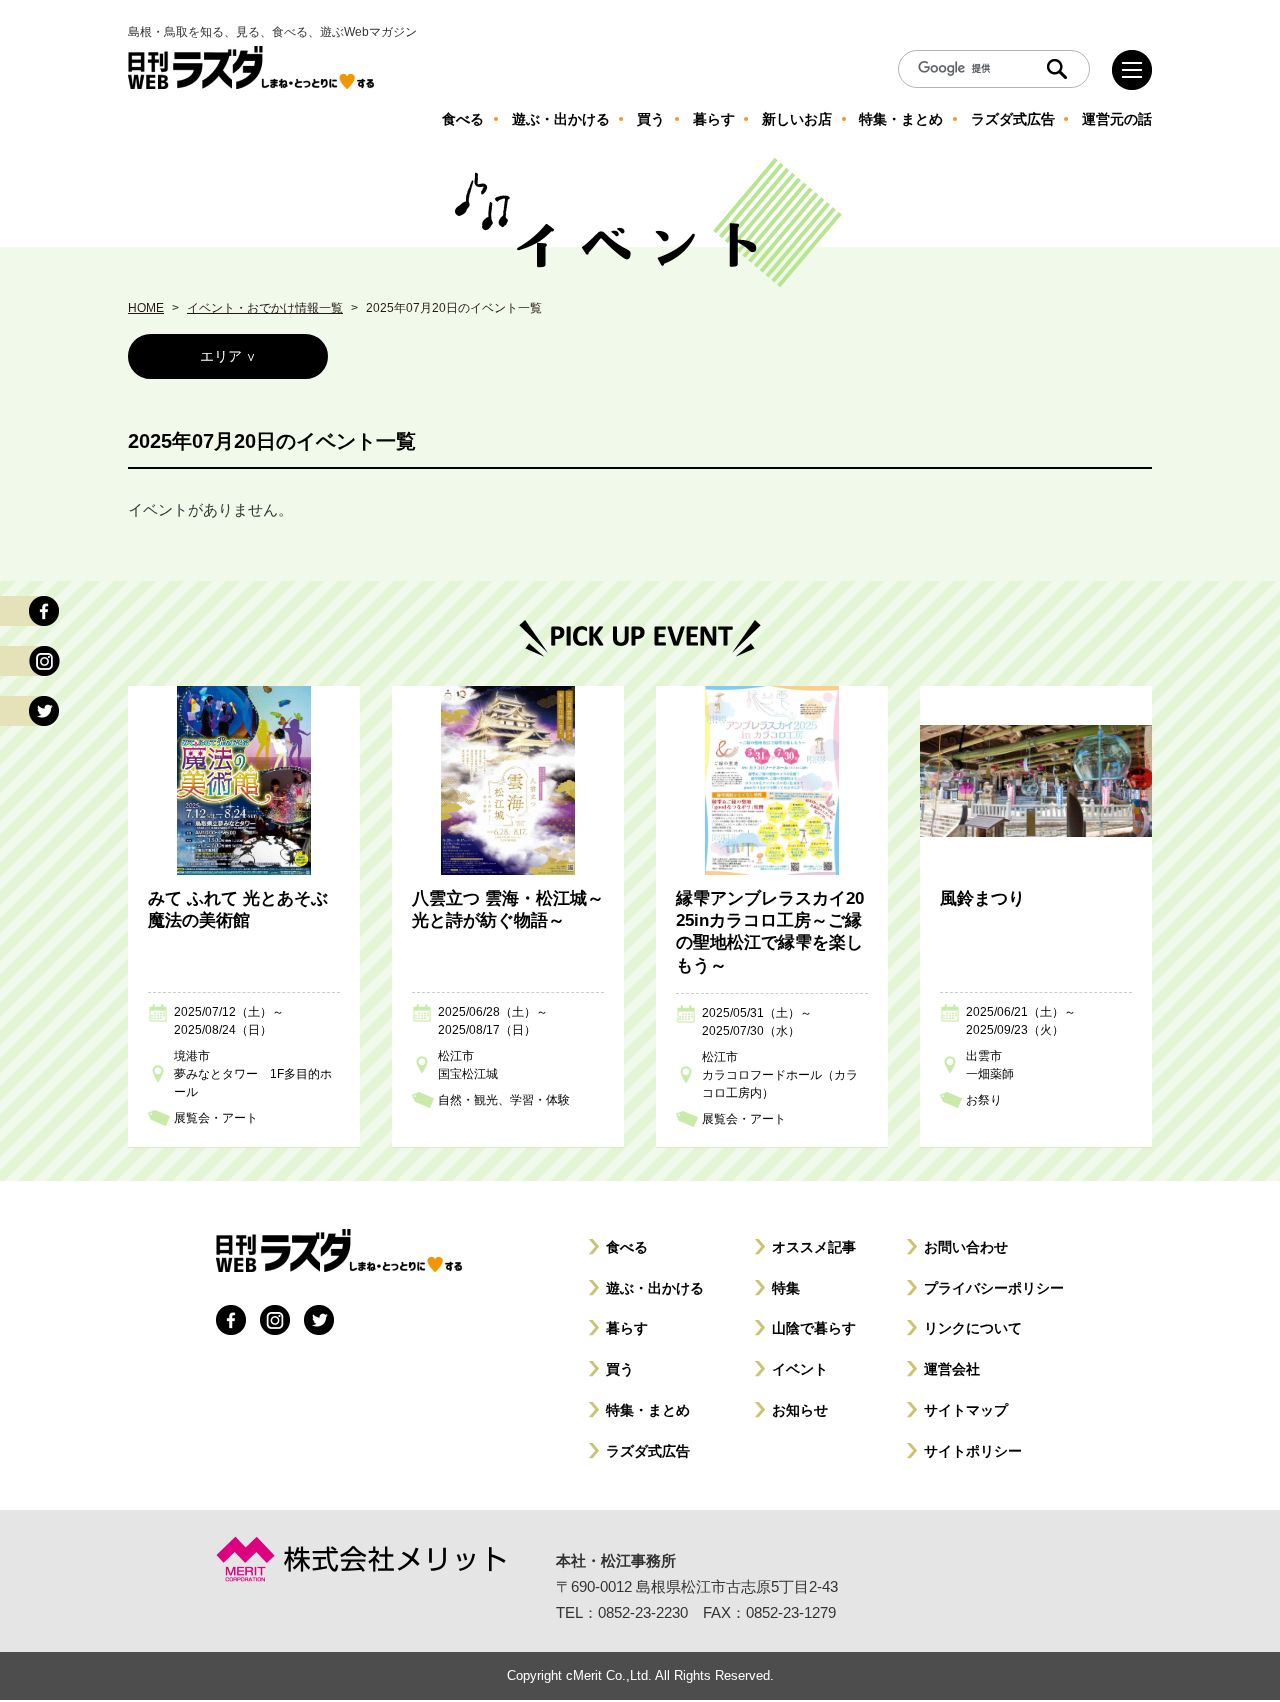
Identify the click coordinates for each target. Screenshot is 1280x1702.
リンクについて (973, 1328)
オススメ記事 (814, 1247)
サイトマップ (966, 1410)
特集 (786, 1288)
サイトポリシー (973, 1451)
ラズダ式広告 (648, 1451)
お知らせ (800, 1410)
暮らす (627, 1328)
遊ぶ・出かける (655, 1288)
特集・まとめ (648, 1410)
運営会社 (952, 1369)
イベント (800, 1369)
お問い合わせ (966, 1247)
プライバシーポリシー (994, 1288)
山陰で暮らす (814, 1328)
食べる (627, 1247)
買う (620, 1369)
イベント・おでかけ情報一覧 (265, 308)
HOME (146, 308)
